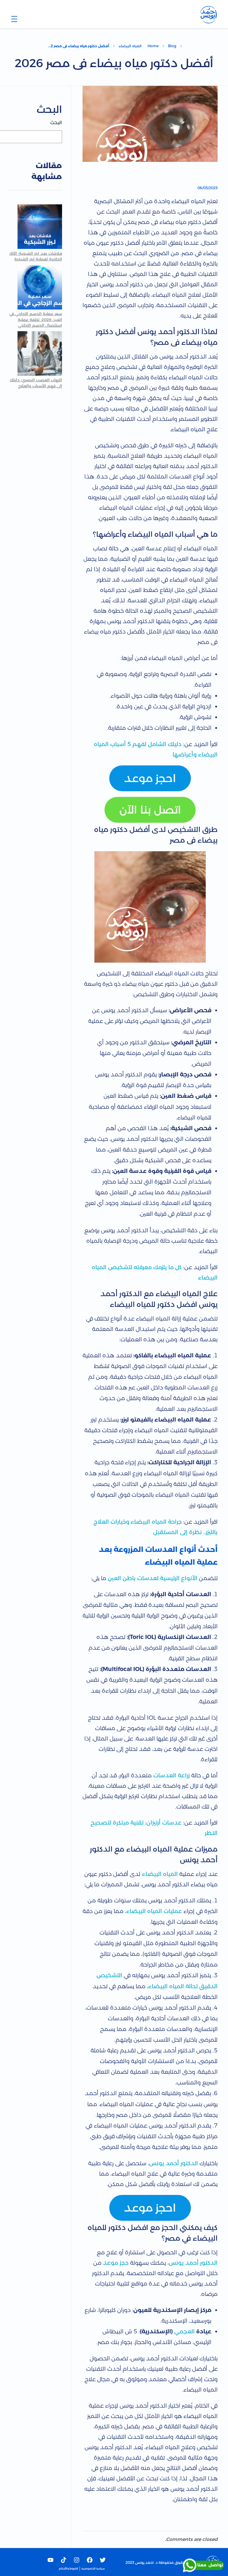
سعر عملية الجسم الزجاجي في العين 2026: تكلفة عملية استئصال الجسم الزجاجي (36, 319)
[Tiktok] (64, 2560)
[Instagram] (77, 2560)
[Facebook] (90, 2560)
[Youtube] (50, 2560)
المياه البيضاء (130, 46)
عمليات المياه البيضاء (154, 1911)
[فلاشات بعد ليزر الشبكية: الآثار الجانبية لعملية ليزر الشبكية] (40, 227)
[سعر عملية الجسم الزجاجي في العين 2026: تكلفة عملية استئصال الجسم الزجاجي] (40, 287)
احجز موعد (150, 778)
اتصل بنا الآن (150, 810)
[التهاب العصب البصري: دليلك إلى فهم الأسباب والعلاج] (40, 353)
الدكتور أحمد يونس (174, 2163)
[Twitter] (103, 2560)
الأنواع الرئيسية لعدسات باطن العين (153, 1578)
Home (153, 46)
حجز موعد (116, 2263)
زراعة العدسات (172, 1775)
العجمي (185, 2331)
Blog (172, 46)
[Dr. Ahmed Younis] (208, 15)
